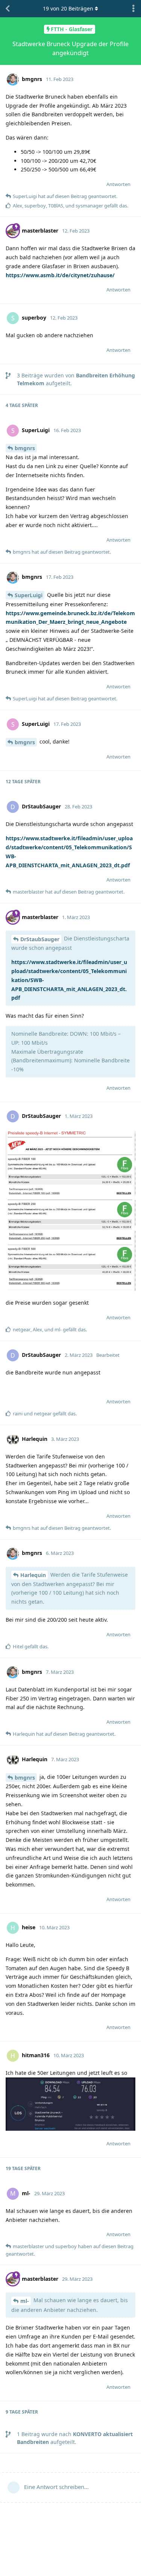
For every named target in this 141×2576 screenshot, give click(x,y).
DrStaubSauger (40, 939)
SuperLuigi (29, 595)
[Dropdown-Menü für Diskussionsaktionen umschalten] (133, 9)
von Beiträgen (68, 8)
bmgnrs (25, 448)
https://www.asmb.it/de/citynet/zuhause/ (60, 275)
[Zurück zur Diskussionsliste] (8, 9)
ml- (25, 2301)
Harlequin (33, 1575)
